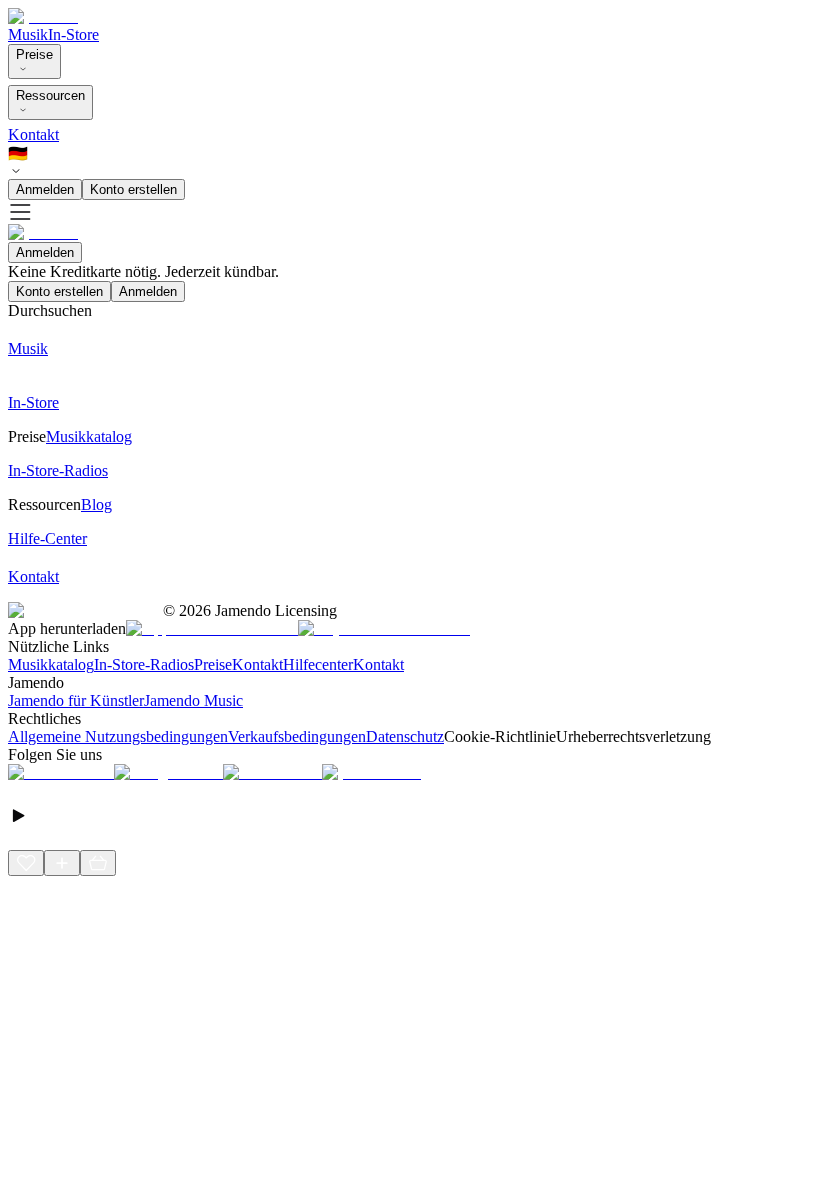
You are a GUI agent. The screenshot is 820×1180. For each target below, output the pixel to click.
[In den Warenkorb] (98, 863)
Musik (28, 34)
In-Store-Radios (144, 664)
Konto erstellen (133, 189)
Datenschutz (405, 736)
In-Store (73, 34)
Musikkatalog (51, 664)
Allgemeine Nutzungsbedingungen (118, 736)
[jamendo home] (43, 16)
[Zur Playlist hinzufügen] (62, 863)
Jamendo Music (193, 700)
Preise (34, 54)
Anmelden (45, 189)
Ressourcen (50, 95)
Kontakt (33, 134)
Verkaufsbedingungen (297, 736)
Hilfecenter (318, 664)
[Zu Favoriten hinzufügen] (26, 863)
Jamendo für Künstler (76, 700)
